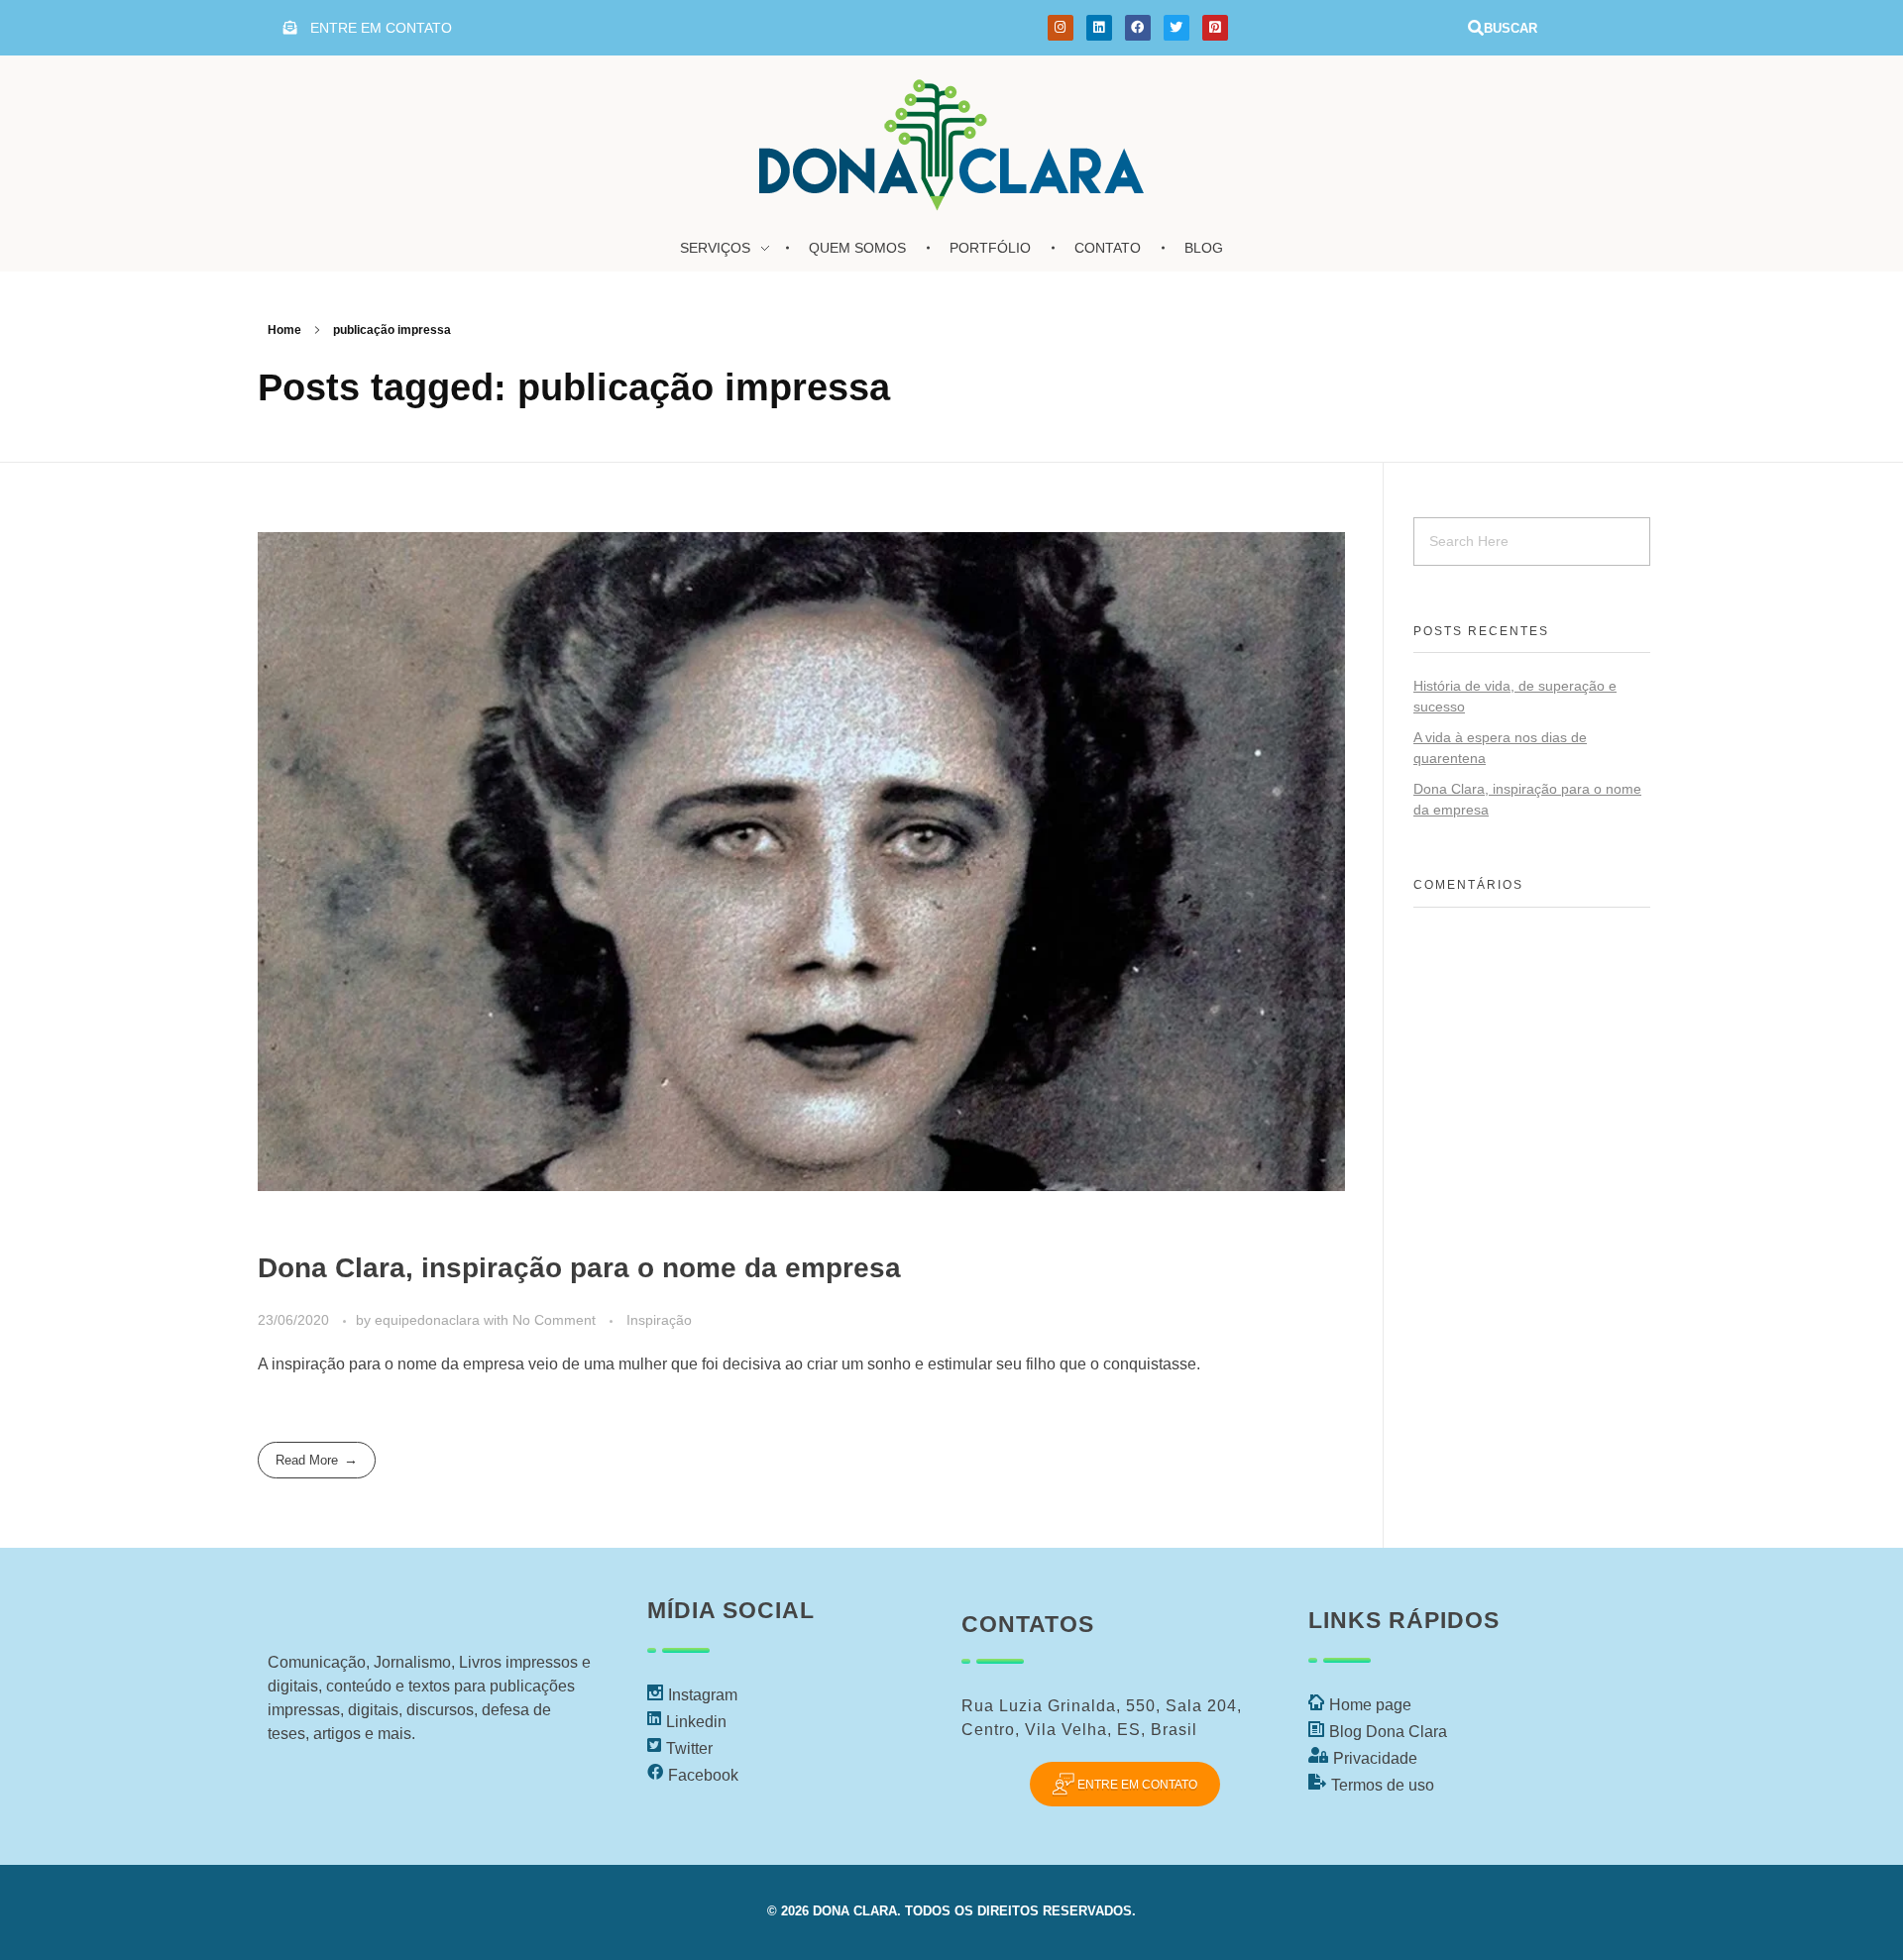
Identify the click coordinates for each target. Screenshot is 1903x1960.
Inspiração (659, 1320)
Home (284, 330)
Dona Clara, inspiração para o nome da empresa (579, 1268)
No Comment (554, 1320)
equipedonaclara (429, 1320)
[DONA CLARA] (951, 138)
